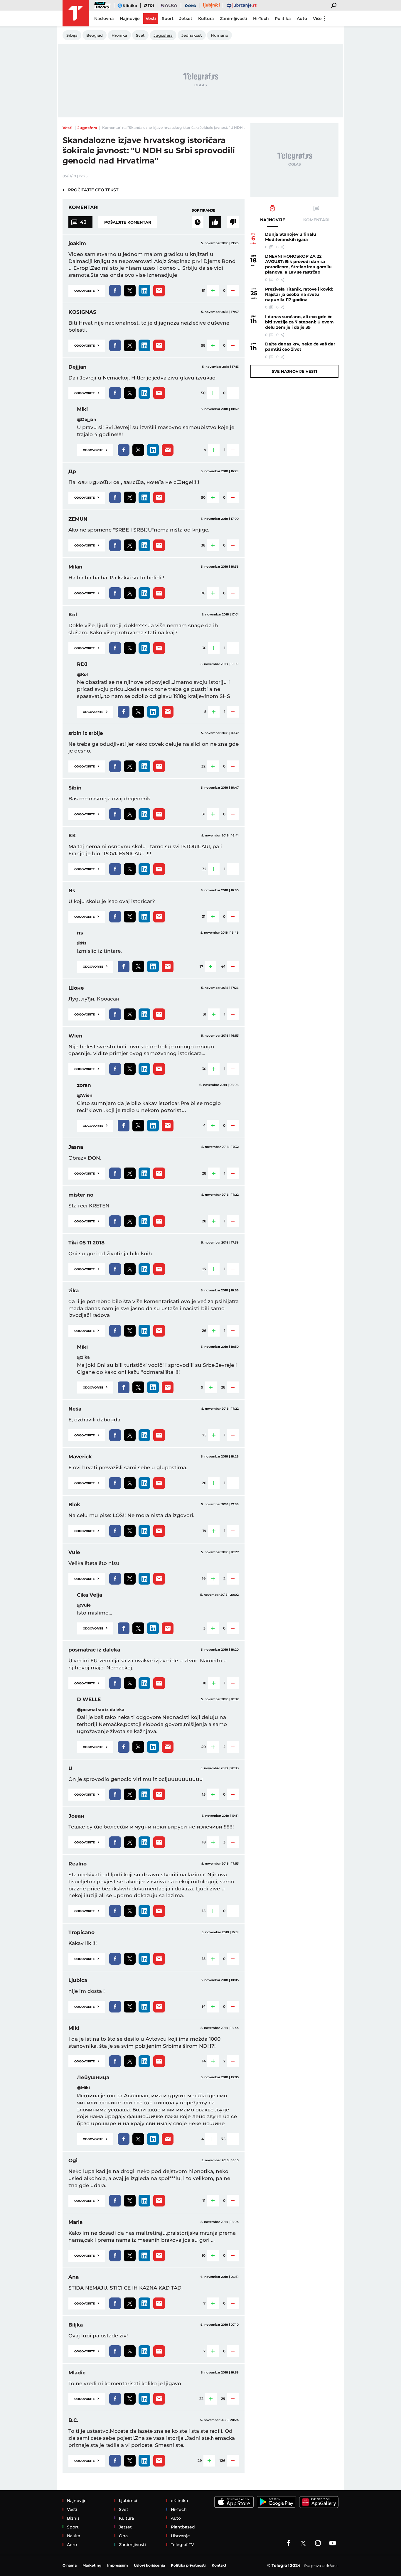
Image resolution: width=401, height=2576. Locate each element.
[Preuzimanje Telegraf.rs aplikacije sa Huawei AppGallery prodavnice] (319, 2502)
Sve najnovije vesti (294, 371)
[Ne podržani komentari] (233, 222)
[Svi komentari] (198, 222)
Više (317, 18)
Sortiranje (203, 210)
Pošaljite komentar (128, 222)
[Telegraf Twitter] (303, 2543)
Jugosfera (87, 128)
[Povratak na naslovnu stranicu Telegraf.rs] (76, 13)
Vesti (68, 128)
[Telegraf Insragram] (318, 2543)
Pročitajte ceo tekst (90, 190)
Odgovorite (87, 290)
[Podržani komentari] (215, 222)
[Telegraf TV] (333, 2543)
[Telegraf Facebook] (289, 2543)
